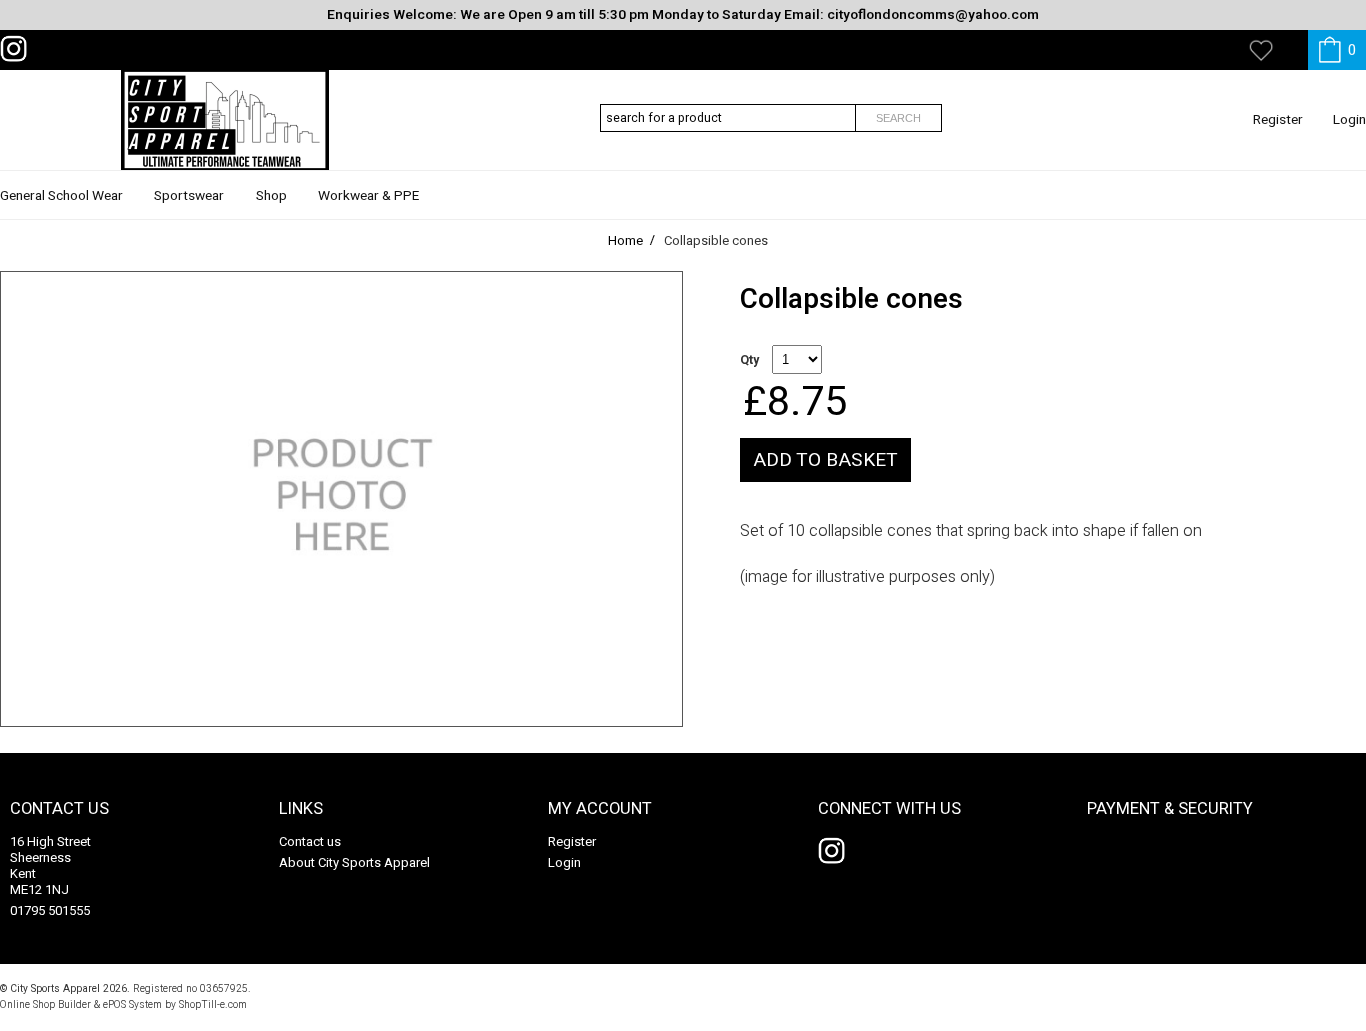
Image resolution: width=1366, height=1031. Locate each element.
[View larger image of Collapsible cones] (341, 499)
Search (898, 118)
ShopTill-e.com (213, 1004)
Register (1278, 120)
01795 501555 (50, 910)
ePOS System (132, 1004)
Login (1349, 120)
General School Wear (61, 196)
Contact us (310, 841)
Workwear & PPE (368, 196)
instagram (18, 49)
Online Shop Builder (45, 1004)
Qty (749, 360)
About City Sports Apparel (354, 862)
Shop (271, 196)
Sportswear (189, 196)
